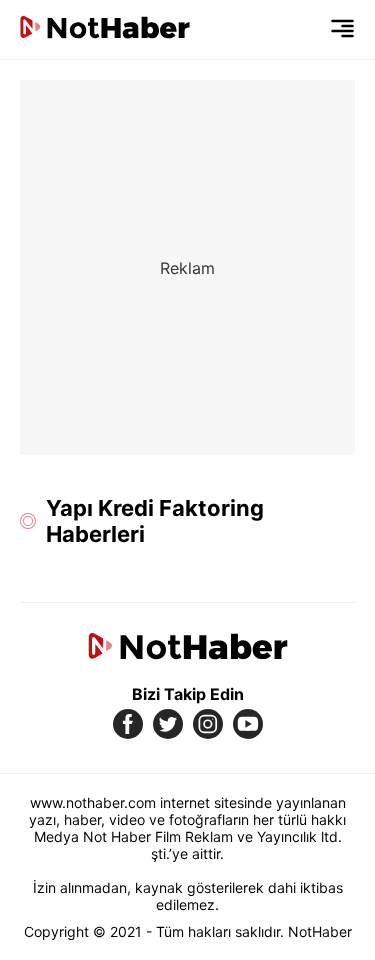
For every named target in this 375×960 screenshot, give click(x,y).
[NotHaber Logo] (105, 29)
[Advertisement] (187, 267)
